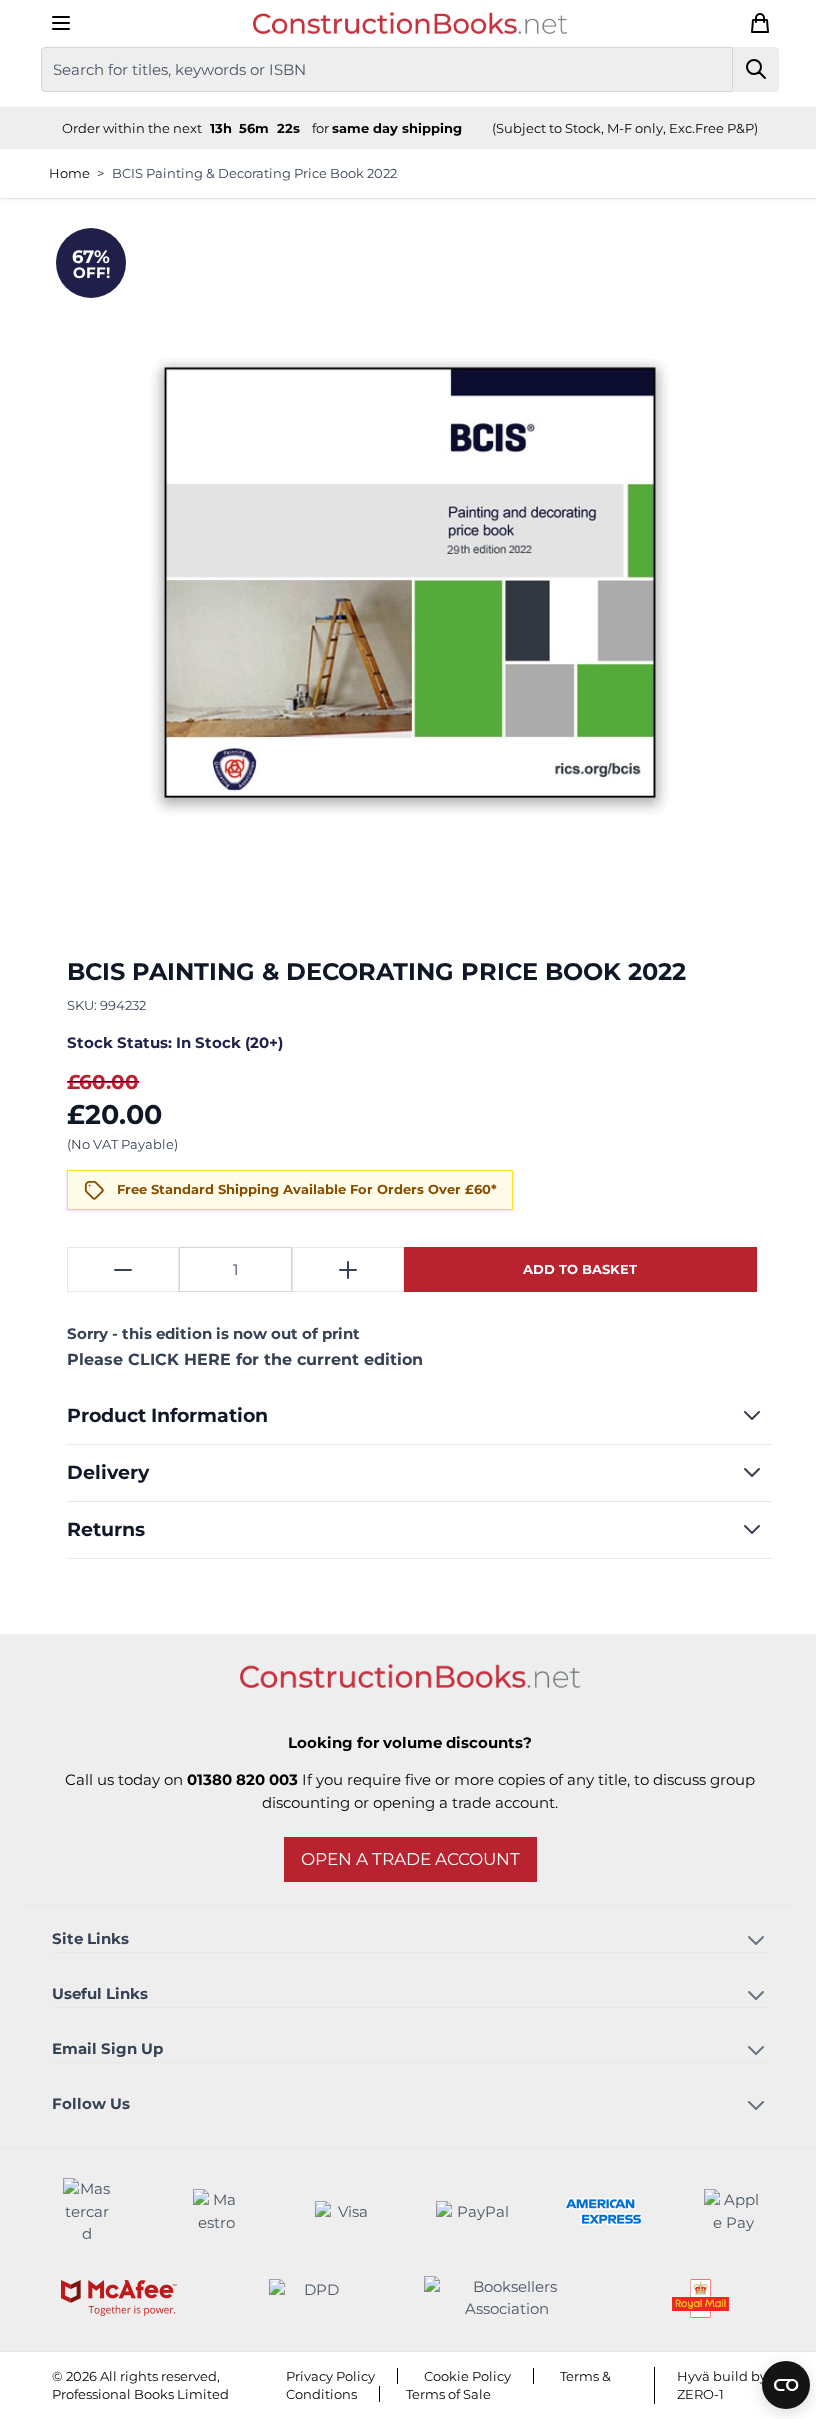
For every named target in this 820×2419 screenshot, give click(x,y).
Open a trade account (402, 1859)
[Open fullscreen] (402, 581)
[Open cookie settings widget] (771, 2385)
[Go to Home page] (403, 23)
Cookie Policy (459, 2376)
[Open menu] (53, 23)
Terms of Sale (440, 2394)
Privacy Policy (322, 2376)
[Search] (748, 69)
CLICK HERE (172, 1359)
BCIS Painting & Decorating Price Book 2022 (246, 173)
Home (61, 173)
